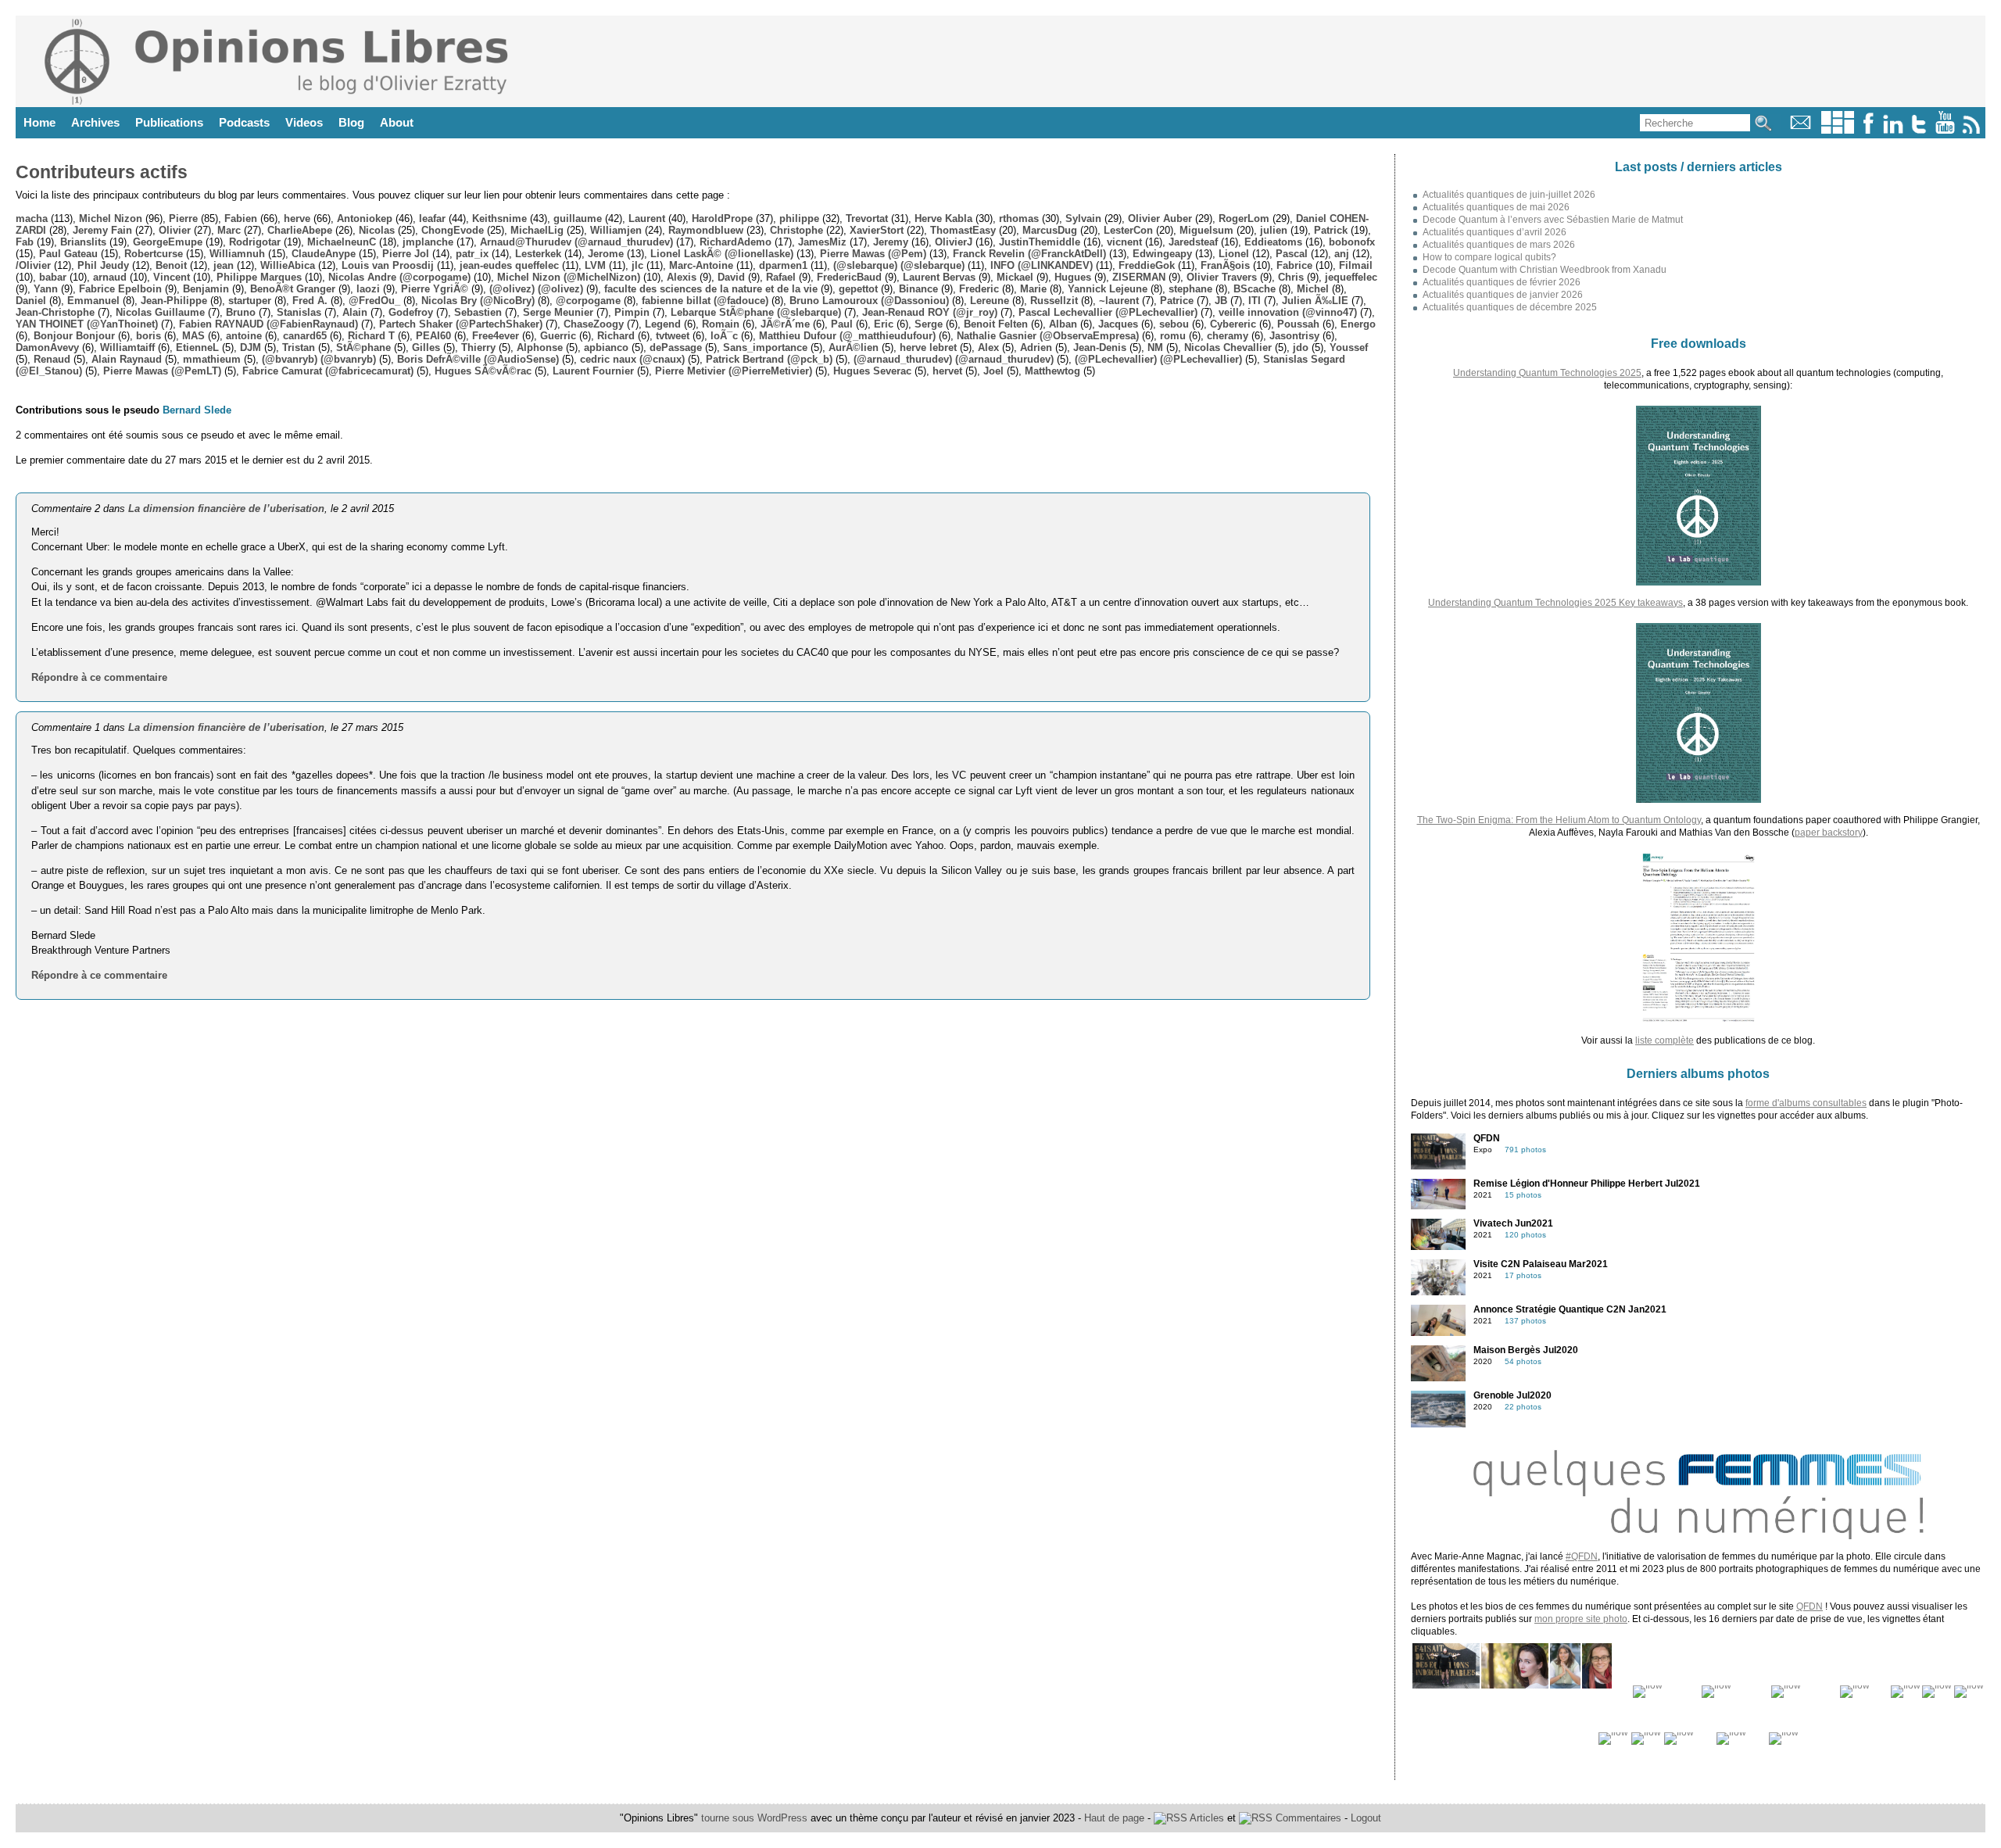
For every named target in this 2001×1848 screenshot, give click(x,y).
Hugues (1073, 277)
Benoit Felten (996, 324)
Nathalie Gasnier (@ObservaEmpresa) (1048, 336)
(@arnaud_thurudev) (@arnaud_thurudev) (954, 359)
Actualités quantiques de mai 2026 (1496, 207)
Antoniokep (365, 218)
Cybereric (1233, 324)
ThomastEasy (963, 230)
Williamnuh (237, 254)
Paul (842, 324)
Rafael (781, 277)
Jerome (606, 254)
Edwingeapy (1162, 254)
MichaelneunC (342, 242)
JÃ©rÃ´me (785, 324)
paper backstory (1829, 833)
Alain (355, 312)
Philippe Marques (259, 277)
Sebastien (478, 312)
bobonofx (1352, 242)
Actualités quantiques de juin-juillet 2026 (1509, 195)
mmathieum (212, 359)
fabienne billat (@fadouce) (705, 301)
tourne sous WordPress (756, 1818)
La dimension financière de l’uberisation (226, 509)
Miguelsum (1206, 230)
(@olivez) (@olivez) (536, 289)
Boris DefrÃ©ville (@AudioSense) (478, 359)
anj (1342, 254)
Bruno (241, 312)
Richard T (371, 336)
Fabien (241, 218)
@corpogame (588, 301)
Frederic (979, 289)
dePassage (676, 347)
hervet (947, 371)
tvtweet (673, 336)
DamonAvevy (47, 347)
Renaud (52, 359)
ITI (1255, 301)
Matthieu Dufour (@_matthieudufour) (847, 336)
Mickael (1015, 277)
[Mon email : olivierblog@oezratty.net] (1801, 130)
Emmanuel (93, 301)
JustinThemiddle (1040, 242)
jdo (1301, 347)
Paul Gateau (68, 254)
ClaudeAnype (324, 254)
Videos (304, 122)
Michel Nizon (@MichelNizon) (569, 277)
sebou (1174, 324)
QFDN (1809, 1606)
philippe (799, 218)
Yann (46, 289)
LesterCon (1128, 230)
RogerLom (1244, 218)
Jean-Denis (1100, 347)
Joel (993, 371)
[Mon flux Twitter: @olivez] (1919, 130)
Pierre (183, 218)
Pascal (1292, 254)
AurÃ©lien (854, 347)
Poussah (1298, 324)
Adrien (1036, 347)
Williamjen (616, 230)
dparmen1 (783, 265)
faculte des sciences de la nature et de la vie (711, 289)
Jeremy (891, 242)
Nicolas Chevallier (1228, 347)
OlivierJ (954, 242)
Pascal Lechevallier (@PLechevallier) (1108, 312)
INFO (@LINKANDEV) (1042, 265)
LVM (595, 265)
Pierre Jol (406, 254)
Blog (351, 122)
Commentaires (1307, 1818)
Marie (1033, 289)
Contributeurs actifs (102, 172)
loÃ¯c (724, 336)
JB (1221, 301)
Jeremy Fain (102, 230)
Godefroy (411, 312)
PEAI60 (433, 336)
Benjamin (206, 289)
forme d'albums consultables (1806, 1103)
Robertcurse (154, 254)
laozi (368, 289)
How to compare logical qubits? (1489, 257)
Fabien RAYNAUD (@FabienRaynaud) (268, 324)
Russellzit (1054, 301)
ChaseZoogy (594, 324)
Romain (721, 324)
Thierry (478, 347)
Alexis (682, 277)
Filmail (1356, 265)
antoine (244, 336)
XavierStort (877, 230)
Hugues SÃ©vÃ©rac (483, 371)
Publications (169, 122)
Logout (1366, 1818)
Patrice (1177, 301)
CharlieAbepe (300, 230)
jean (224, 265)
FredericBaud (849, 277)
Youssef (1349, 347)
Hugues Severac (872, 371)
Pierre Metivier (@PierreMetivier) (734, 371)
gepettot (858, 289)
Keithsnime (499, 218)
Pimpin (632, 312)
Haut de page (1114, 1818)
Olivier (175, 230)
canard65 (305, 336)
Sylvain (1083, 218)
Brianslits (83, 242)
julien (1274, 230)
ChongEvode (453, 230)
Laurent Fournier (593, 371)
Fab (25, 242)
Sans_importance (765, 347)
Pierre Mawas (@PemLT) (162, 371)
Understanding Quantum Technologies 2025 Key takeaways (1555, 603)
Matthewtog (1052, 371)
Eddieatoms (1273, 242)
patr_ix (472, 254)
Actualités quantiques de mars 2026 (1499, 245)
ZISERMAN (1139, 277)
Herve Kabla (943, 218)
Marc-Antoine (701, 265)
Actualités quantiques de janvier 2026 (1503, 295)
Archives (95, 122)
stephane (1190, 289)
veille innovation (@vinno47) (1288, 312)
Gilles (426, 347)
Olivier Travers (1222, 277)
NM (1155, 347)
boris (149, 336)
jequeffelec (1351, 277)
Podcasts (244, 122)
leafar (432, 218)
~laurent (1119, 301)
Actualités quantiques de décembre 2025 (1510, 307)
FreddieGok (1147, 265)
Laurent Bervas (939, 277)
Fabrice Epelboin (120, 289)
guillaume (578, 218)
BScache (1255, 289)
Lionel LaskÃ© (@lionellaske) (722, 254)
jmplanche (428, 242)
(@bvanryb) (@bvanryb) (319, 359)
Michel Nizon (111, 218)
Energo (1358, 324)
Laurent (647, 218)
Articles (1206, 1818)
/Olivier (33, 265)
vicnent (1124, 242)
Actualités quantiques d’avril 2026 (1494, 232)
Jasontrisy (1294, 336)
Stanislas (299, 312)
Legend (663, 324)
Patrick (1331, 230)
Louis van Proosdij (388, 265)
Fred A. (310, 301)
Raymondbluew (706, 230)
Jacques (1118, 324)
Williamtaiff (127, 347)
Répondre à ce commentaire (99, 677)
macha (32, 218)
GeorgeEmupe (168, 242)
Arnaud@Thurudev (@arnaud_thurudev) (576, 242)
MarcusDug (1050, 230)
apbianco (606, 347)
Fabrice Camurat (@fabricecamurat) (328, 371)
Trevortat (867, 218)
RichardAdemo (736, 242)
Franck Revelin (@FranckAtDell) (1029, 254)
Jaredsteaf (1193, 242)
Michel (1313, 289)
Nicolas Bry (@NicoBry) (478, 301)
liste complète (1665, 1040)
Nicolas (377, 230)
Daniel (31, 301)
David (731, 277)
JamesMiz (822, 242)
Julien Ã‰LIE (1315, 301)
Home (39, 122)
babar (53, 277)
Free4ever (496, 336)
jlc (637, 265)
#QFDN (1582, 1556)
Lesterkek (538, 254)
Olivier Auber (1160, 218)
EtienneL (197, 347)
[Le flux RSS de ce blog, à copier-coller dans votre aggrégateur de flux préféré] (1972, 130)
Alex (988, 347)
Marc (229, 230)
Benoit (171, 265)
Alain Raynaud (127, 359)
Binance (918, 289)
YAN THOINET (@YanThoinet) (87, 324)
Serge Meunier (558, 312)
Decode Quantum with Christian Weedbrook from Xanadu (1545, 270)
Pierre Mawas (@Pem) (873, 254)
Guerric (558, 336)
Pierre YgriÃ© (435, 289)
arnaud (110, 277)
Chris (1291, 277)
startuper (250, 301)
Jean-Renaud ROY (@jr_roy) (930, 312)
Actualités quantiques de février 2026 (1502, 282)
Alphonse (540, 347)
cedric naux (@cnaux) (632, 359)
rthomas (1019, 218)
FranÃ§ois (1225, 265)
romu (1173, 336)
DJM (251, 347)
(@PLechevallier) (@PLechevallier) (1158, 359)
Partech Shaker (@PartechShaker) (461, 324)
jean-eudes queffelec (509, 265)
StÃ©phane (363, 347)
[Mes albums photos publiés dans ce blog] (1838, 130)
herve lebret (928, 347)
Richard (616, 336)
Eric (884, 324)
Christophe (796, 230)
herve (297, 218)
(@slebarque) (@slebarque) (899, 265)
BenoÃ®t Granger (293, 289)
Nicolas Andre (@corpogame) (399, 277)
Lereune (990, 301)
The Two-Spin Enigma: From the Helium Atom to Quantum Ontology (1559, 820)
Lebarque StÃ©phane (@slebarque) (756, 312)
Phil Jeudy (103, 265)
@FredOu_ (374, 301)
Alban (1063, 324)
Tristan (299, 347)
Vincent (172, 277)
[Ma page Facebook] (1868, 130)
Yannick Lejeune (1108, 289)
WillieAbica (288, 265)
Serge (929, 324)
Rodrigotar (255, 242)
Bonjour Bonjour (74, 336)
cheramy (1228, 336)
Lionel (1234, 254)
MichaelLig (537, 230)
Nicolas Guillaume (160, 312)
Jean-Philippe (174, 301)
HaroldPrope (722, 218)
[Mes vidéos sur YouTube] (1945, 130)
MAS (193, 336)
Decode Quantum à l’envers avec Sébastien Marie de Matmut (1553, 220)
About (397, 122)
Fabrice (1294, 265)
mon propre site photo (1581, 1619)
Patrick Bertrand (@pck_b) (769, 359)
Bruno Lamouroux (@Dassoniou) (869, 301)
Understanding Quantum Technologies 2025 (1547, 373)
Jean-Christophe (55, 312)
